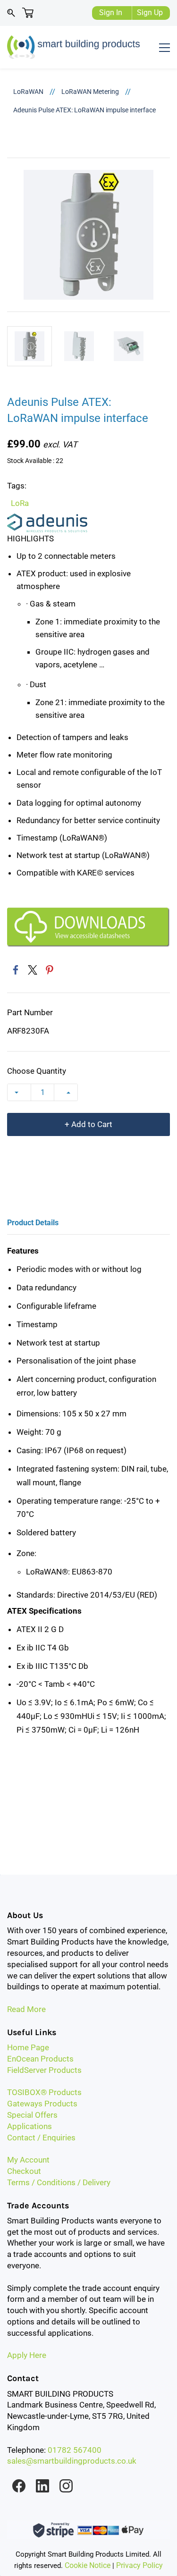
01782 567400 (75, 2450)
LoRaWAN (28, 92)
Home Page (28, 2047)
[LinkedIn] (42, 2486)
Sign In (111, 13)
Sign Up (150, 13)
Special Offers (32, 2115)
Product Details (33, 1223)
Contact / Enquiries (41, 2138)
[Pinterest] (50, 970)
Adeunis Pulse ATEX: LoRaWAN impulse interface (84, 110)
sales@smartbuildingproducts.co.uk (72, 2461)
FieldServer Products (44, 2070)
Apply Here (27, 2355)
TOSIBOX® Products (44, 2092)
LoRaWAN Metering (90, 92)
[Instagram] (66, 2486)
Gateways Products (42, 2104)
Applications (29, 2126)
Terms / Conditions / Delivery (59, 2182)
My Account (28, 2160)
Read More (26, 2009)
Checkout (24, 2171)
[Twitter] (33, 970)
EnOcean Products (40, 2059)
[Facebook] (16, 970)
